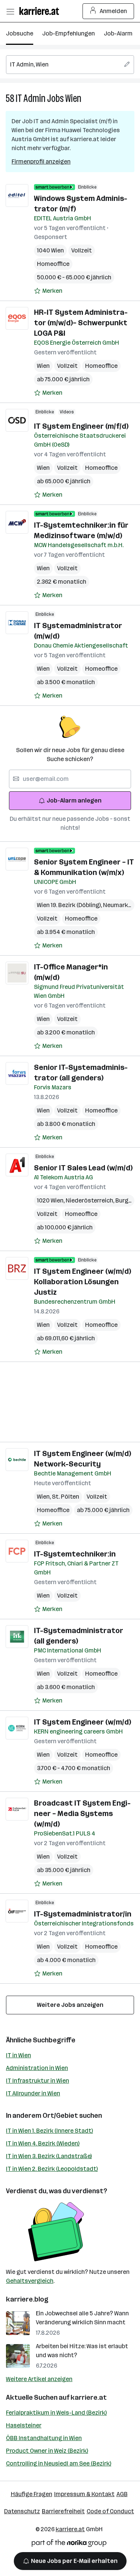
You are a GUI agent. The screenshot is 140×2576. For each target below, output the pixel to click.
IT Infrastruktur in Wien (38, 2081)
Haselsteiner (24, 2425)
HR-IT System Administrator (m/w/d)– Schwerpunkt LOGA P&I (81, 323)
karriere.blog (27, 2299)
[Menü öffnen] (10, 11)
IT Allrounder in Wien (33, 2093)
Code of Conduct (110, 2511)
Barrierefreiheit (63, 2511)
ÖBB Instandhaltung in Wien (44, 2438)
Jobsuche (20, 33)
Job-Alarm (118, 33)
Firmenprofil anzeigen (41, 162)
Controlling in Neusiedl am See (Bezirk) (59, 2463)
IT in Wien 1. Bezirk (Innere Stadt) (49, 2131)
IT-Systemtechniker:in (75, 1554)
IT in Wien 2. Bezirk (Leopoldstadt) (52, 2169)
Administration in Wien (37, 2068)
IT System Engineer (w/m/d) (83, 1722)
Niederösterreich (91, 1200)
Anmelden (113, 11)
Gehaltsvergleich (30, 2281)
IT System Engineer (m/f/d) (81, 426)
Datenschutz (22, 2511)
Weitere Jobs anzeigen (70, 2005)
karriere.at (89, 2397)
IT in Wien (18, 2055)
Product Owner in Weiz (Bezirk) (47, 2451)
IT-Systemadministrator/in (83, 1914)
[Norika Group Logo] (69, 2544)
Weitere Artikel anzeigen (39, 2379)
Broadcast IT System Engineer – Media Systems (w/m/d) (82, 1813)
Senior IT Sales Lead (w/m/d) (83, 1168)
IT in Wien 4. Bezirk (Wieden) (43, 2143)
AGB (122, 2494)
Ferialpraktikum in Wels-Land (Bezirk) (56, 2413)
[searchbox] (70, 65)
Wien (73, 98)
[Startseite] (41, 11)
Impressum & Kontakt (84, 2494)
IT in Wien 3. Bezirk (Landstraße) (49, 2156)
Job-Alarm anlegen (74, 800)
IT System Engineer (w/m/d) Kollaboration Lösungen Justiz (83, 1282)
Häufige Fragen (32, 2494)
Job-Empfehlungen (69, 33)
